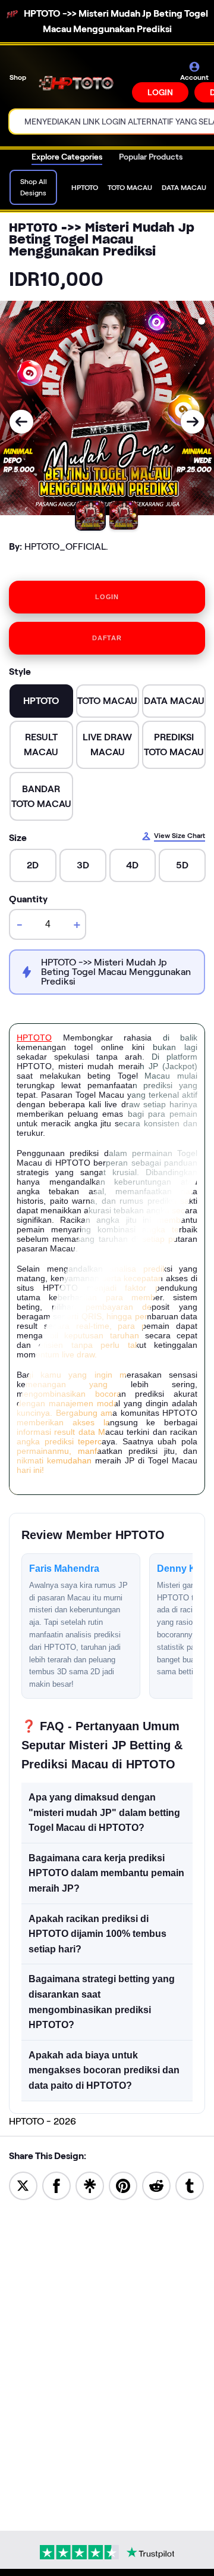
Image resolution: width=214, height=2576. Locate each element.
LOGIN (160, 92)
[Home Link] (80, 82)
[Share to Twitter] (23, 2185)
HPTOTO (34, 1038)
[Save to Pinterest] (123, 2185)
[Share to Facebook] (56, 2185)
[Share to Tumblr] (190, 2185)
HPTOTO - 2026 (43, 2121)
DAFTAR (107, 638)
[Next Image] (193, 422)
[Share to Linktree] (90, 2185)
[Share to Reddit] (156, 2185)
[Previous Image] (21, 422)
